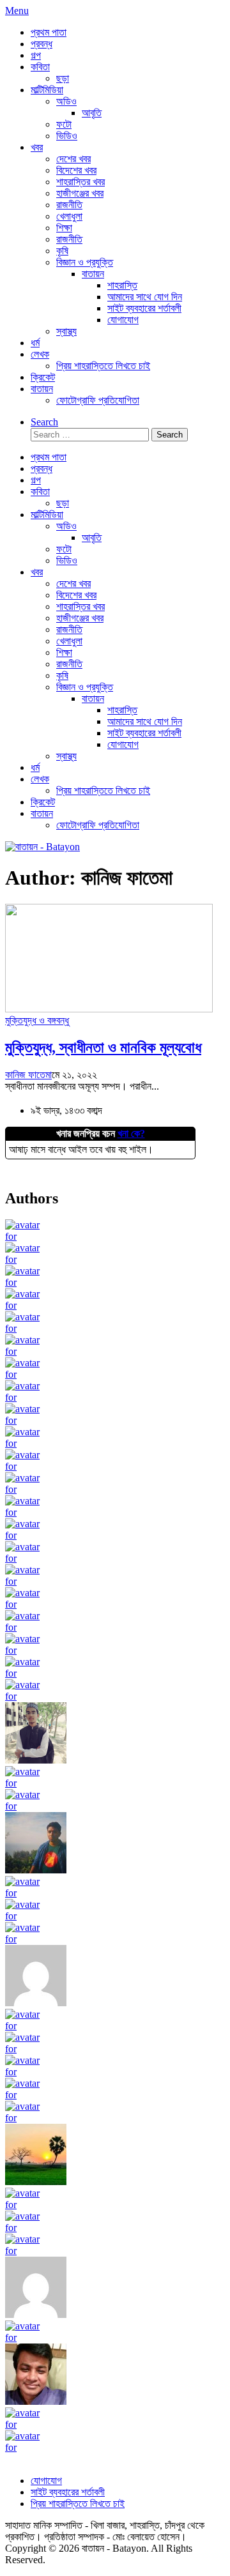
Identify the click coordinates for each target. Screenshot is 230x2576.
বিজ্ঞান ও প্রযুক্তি (85, 262)
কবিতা (40, 67)
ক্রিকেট (43, 377)
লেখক (40, 354)
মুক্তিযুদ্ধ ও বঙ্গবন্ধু (37, 1020)
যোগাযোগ (123, 320)
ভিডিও (67, 136)
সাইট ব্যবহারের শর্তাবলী (144, 308)
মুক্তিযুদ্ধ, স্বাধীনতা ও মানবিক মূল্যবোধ (103, 1048)
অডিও (66, 101)
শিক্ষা (64, 228)
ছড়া (63, 78)
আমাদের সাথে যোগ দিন (145, 297)
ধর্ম (35, 343)
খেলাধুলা (69, 216)
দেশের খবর (73, 159)
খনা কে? (131, 1133)
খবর (37, 147)
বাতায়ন (93, 274)
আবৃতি (92, 113)
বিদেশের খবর (76, 170)
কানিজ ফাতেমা (28, 1075)
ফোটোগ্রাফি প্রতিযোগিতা (98, 400)
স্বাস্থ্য (66, 331)
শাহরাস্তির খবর (80, 182)
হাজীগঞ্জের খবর (80, 193)
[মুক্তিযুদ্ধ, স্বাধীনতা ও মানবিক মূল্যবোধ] (109, 1009)
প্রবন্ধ (42, 44)
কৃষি (62, 251)
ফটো (64, 124)
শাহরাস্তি (122, 285)
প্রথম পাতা (49, 32)
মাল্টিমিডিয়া (47, 90)
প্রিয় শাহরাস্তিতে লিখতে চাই (103, 366)
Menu (17, 11)
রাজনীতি (69, 205)
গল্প (36, 55)
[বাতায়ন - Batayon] (42, 847)
